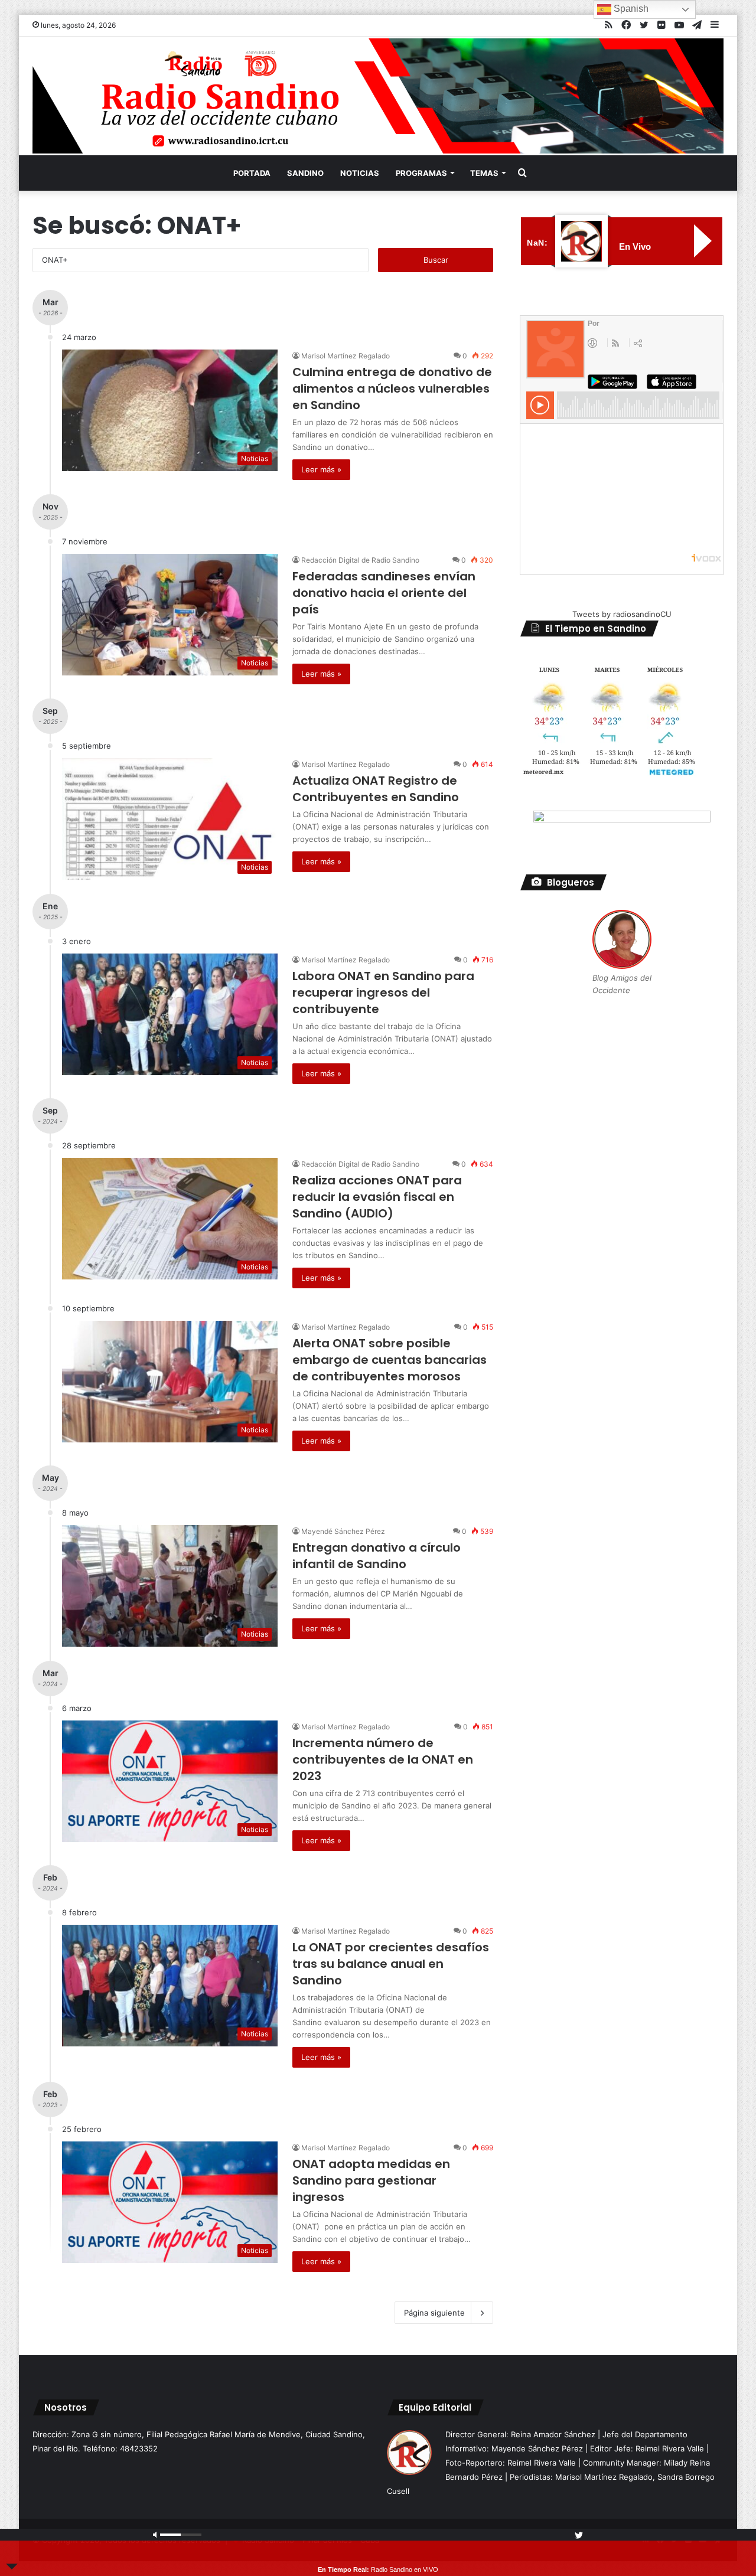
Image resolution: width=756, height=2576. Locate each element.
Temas (484, 173)
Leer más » (321, 469)
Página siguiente (434, 2313)
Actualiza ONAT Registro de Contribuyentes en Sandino (376, 789)
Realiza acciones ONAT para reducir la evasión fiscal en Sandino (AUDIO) (377, 1197)
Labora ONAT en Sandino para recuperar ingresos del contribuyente (383, 992)
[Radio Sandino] (378, 96)
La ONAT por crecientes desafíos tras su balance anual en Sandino (391, 1964)
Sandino (305, 173)
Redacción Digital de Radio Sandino (360, 560)
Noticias (360, 173)
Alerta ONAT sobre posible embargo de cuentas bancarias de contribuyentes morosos (390, 1360)
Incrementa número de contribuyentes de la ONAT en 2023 (383, 1759)
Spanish (630, 9)
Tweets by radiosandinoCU (622, 614)
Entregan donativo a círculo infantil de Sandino (377, 1556)
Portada (252, 173)
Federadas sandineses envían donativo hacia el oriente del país (384, 593)
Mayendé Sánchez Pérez (343, 1531)
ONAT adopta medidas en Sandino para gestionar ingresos (371, 2180)
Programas (421, 173)
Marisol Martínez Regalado (346, 356)
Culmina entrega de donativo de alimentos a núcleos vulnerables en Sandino (392, 388)
